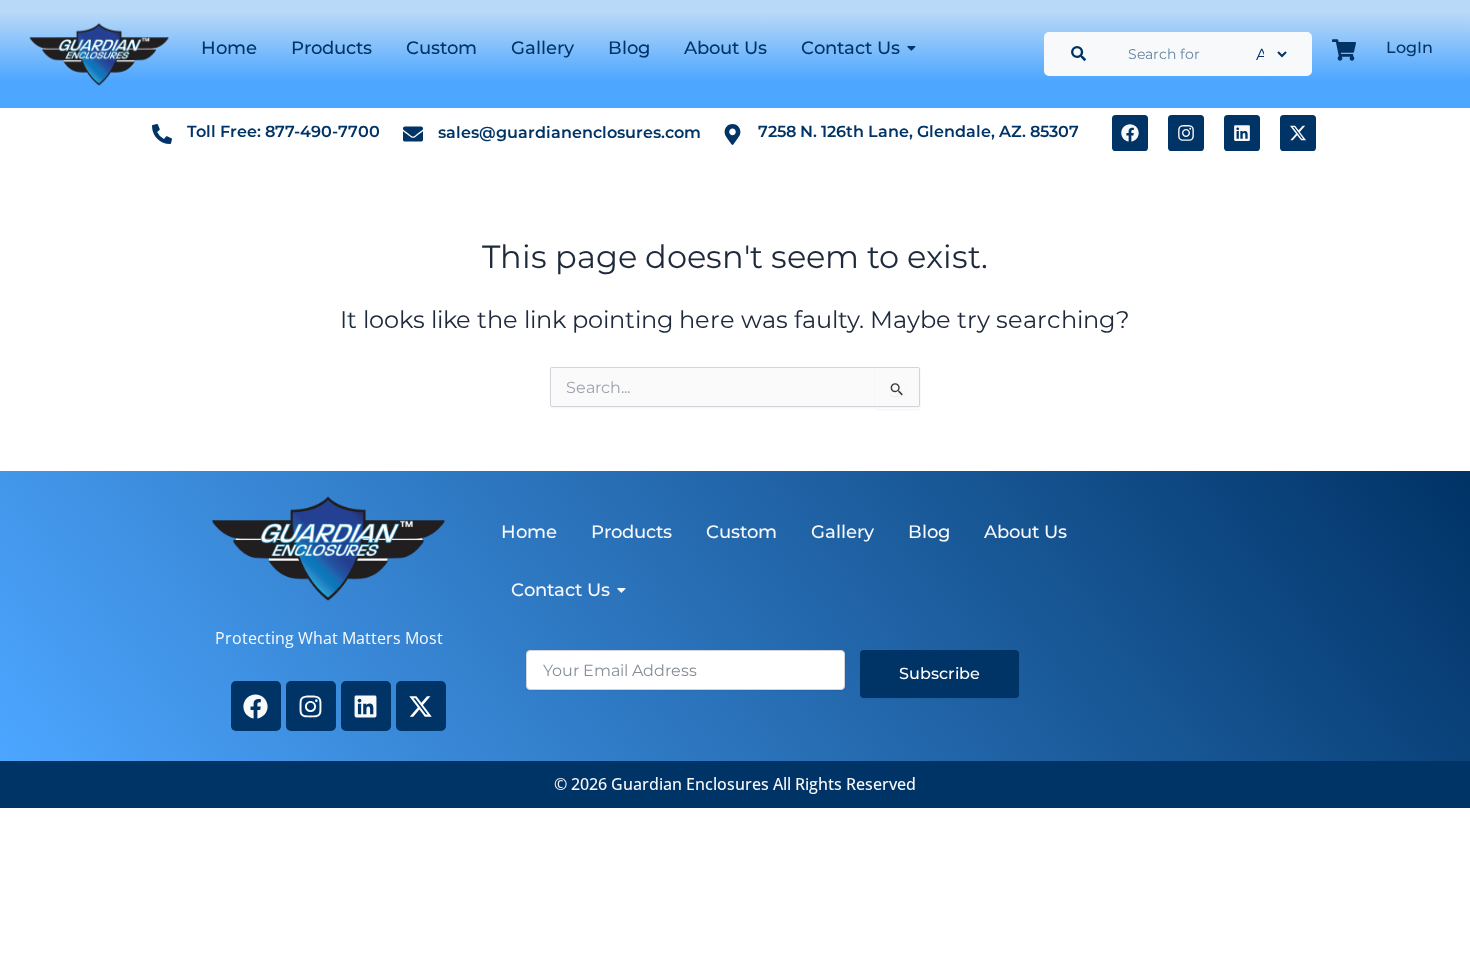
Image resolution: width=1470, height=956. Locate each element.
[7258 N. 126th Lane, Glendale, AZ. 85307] (732, 133)
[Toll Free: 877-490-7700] (162, 133)
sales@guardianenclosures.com (569, 132)
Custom (441, 48)
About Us (725, 48)
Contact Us (850, 48)
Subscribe (939, 673)
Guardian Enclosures (692, 784)
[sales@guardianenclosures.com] (413, 133)
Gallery (542, 48)
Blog (629, 48)
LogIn (1409, 47)
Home (229, 48)
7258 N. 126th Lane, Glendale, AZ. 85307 (918, 131)
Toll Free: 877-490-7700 (283, 131)
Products (331, 48)
